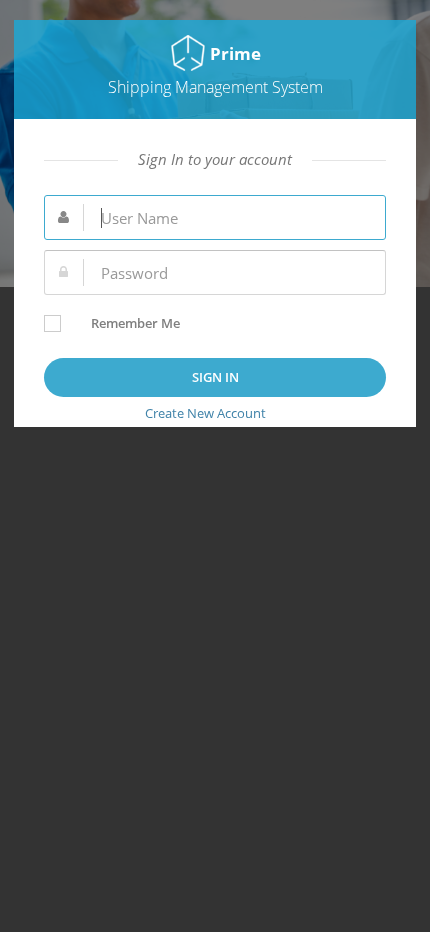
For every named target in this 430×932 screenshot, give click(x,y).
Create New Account (205, 413)
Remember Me (135, 323)
